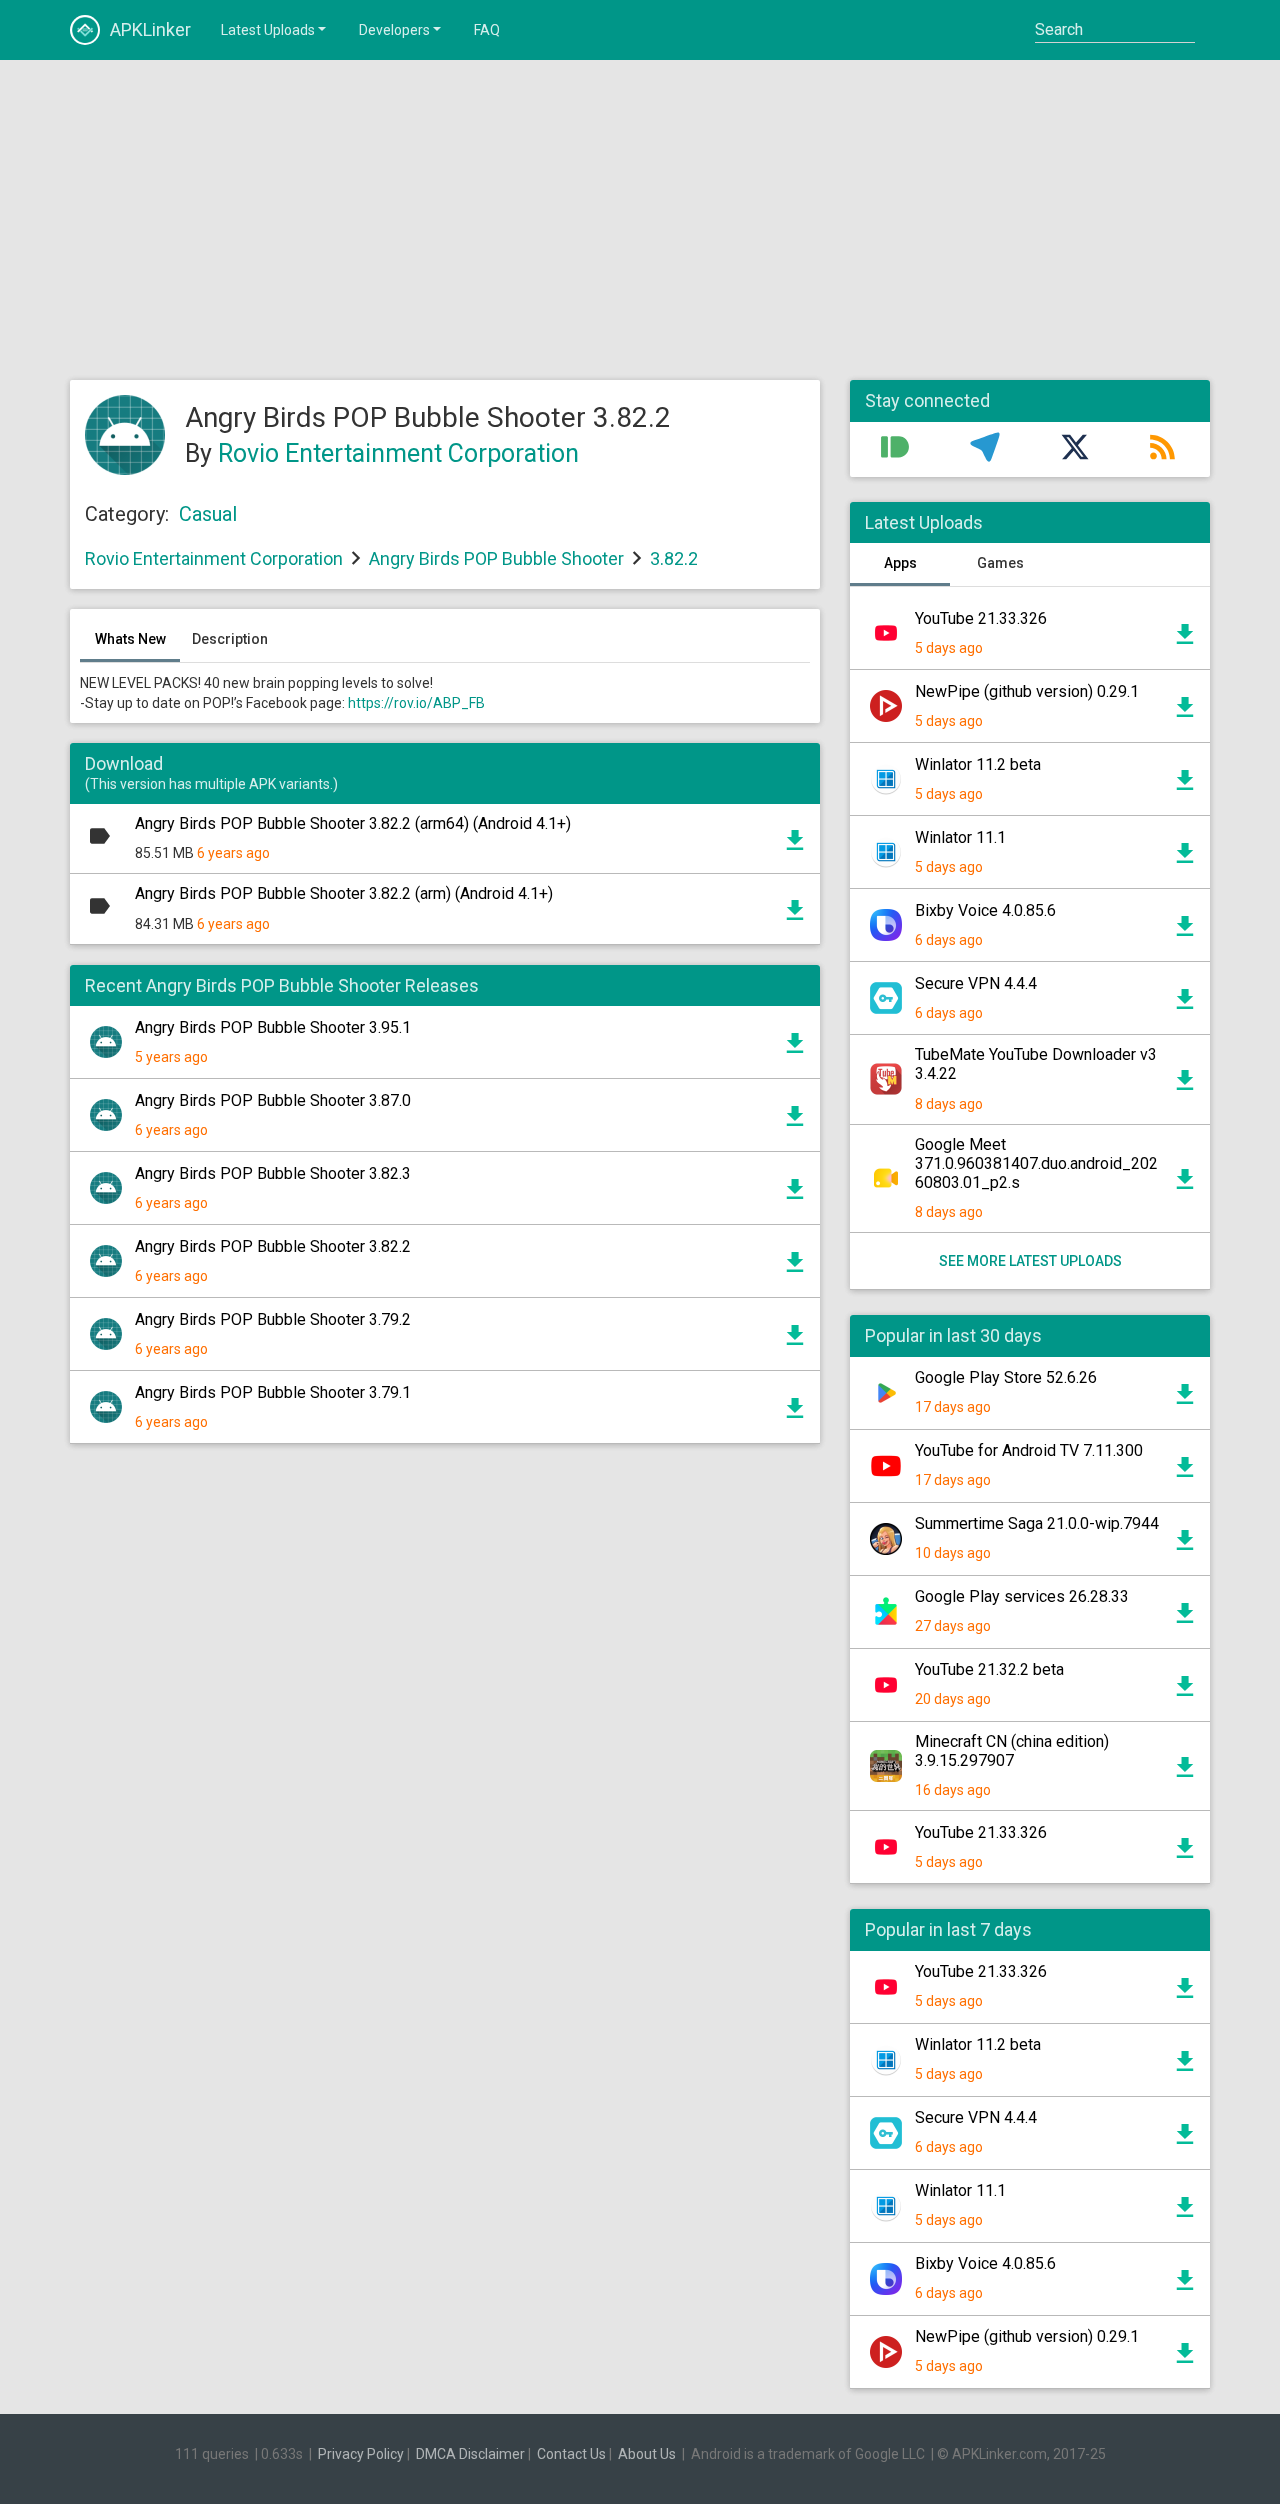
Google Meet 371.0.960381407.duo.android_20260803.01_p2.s (1036, 1163)
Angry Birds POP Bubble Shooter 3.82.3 (273, 1173)
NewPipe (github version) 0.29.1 (1027, 691)
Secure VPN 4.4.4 (976, 983)
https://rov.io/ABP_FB (416, 703)
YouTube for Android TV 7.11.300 (1029, 1450)
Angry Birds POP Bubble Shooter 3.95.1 (273, 1027)
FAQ (487, 30)
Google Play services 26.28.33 (1022, 1596)
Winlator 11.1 (960, 837)
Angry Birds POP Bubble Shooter (496, 558)
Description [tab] (230, 639)
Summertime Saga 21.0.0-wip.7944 (1037, 1523)
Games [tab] (1000, 563)
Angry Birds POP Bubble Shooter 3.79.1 (273, 1392)
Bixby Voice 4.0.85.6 (985, 910)
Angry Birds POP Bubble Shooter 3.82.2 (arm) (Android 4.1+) (344, 893)
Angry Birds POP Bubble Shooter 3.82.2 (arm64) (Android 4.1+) (353, 823)
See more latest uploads (1030, 1261)
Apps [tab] (900, 563)
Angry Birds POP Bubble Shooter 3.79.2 (273, 1319)
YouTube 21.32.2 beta (989, 1669)
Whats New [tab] (130, 639)
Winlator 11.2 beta (978, 764)
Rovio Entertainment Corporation (398, 453)
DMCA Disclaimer (470, 2454)
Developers (394, 30)
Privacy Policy (361, 2454)
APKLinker (150, 29)
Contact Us (571, 2454)
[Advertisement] (640, 220)
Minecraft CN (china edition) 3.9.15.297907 (1012, 1751)
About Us (647, 2454)
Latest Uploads (268, 30)
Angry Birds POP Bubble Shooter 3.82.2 (273, 1246)
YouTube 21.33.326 (981, 618)
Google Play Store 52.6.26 (1006, 1377)
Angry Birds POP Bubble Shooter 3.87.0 (273, 1100)
